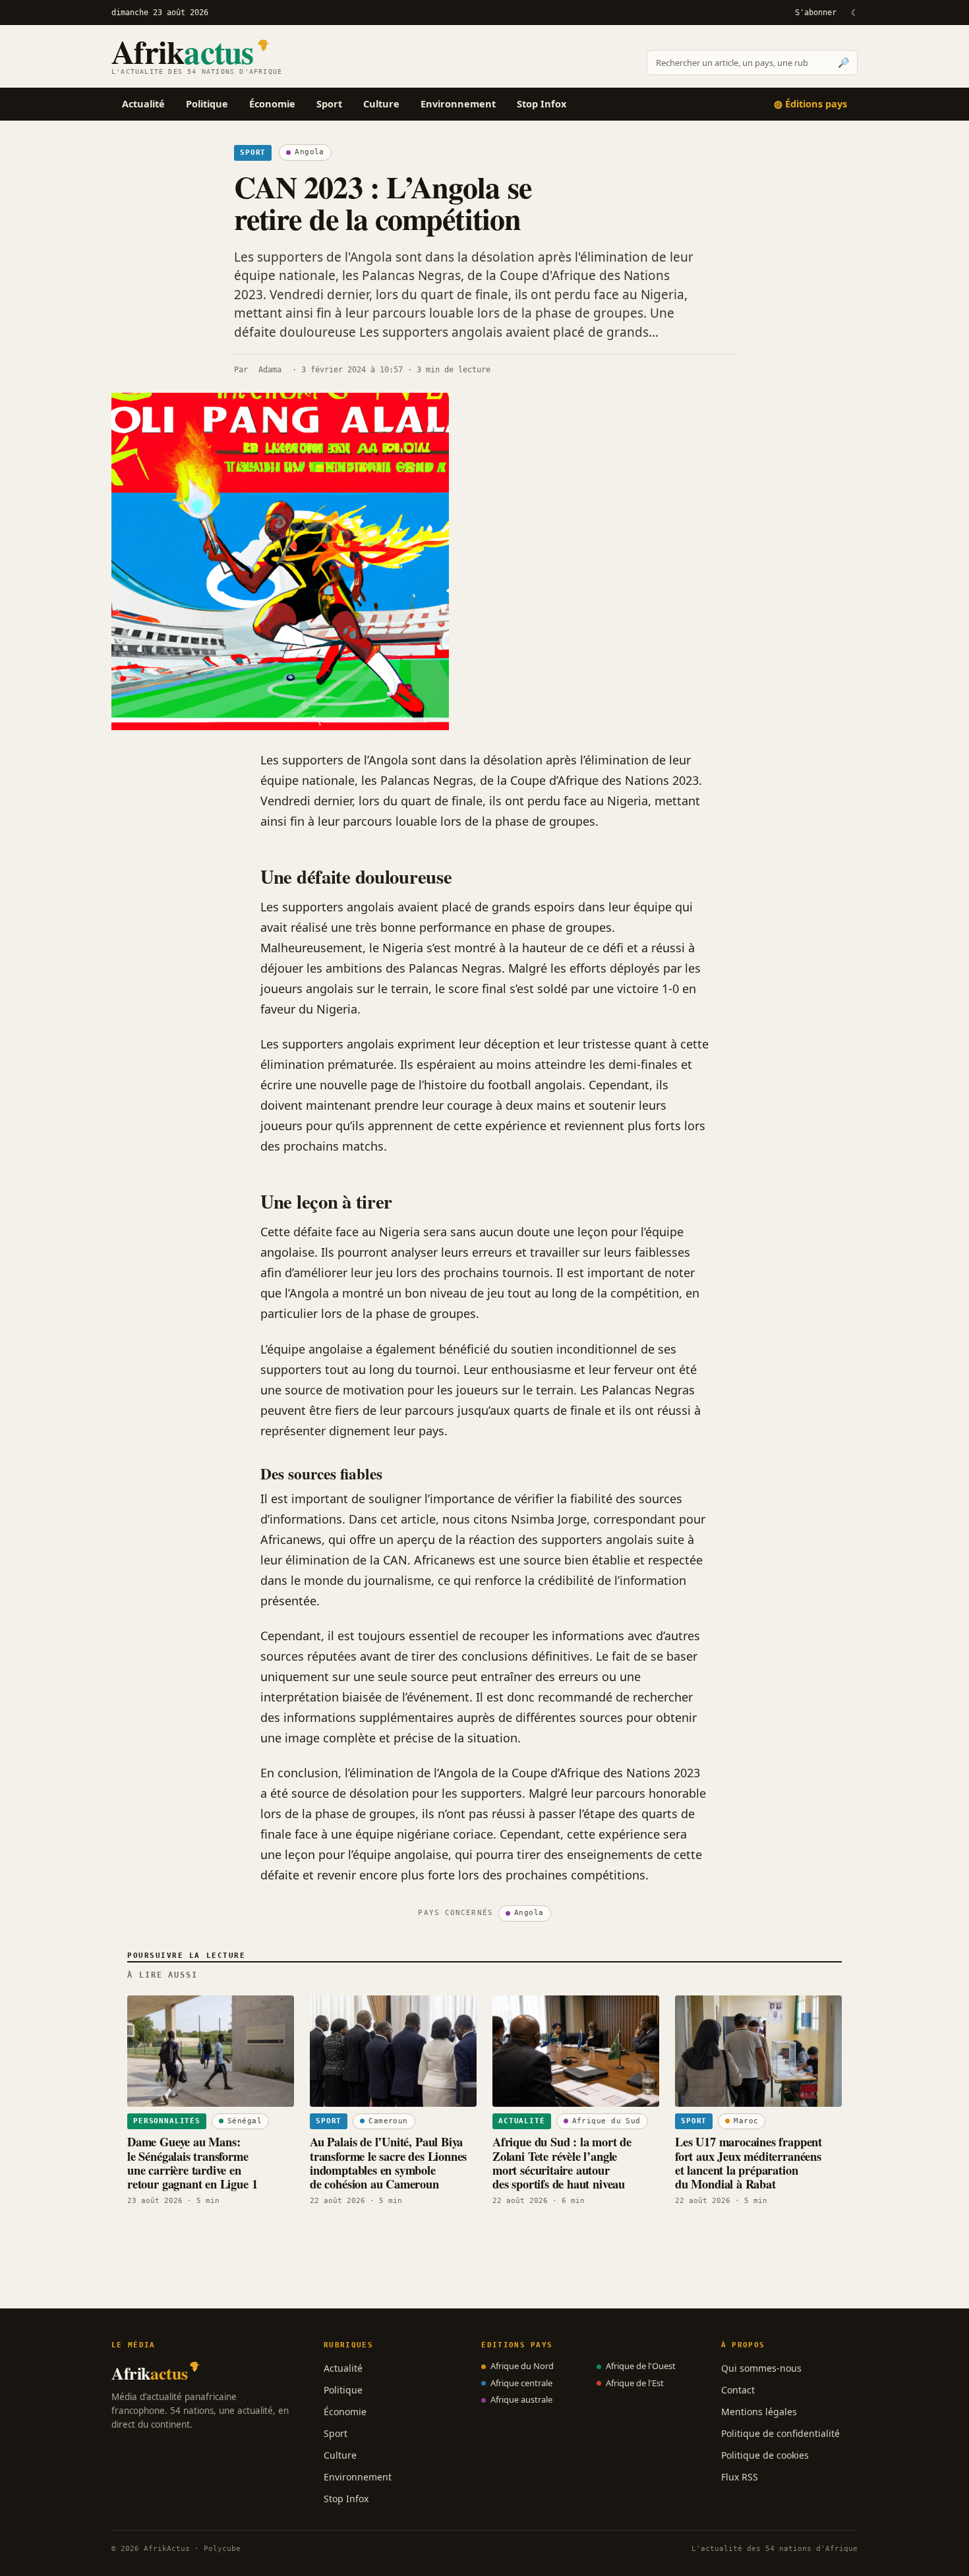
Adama (270, 370)
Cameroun (388, 2121)
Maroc (746, 2121)
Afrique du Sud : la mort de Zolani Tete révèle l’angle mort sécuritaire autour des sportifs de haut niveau (562, 2162)
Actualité (143, 103)
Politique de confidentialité (780, 2433)
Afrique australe (521, 2399)
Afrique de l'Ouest (641, 2366)
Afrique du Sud (606, 2121)
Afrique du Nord (522, 2366)
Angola (309, 152)
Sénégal (245, 2121)
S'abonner (816, 13)
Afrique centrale (521, 2383)
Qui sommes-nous (761, 2368)
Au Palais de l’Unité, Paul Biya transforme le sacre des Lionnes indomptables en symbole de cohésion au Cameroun (388, 2162)
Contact (738, 2390)
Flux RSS (740, 2477)
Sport (329, 103)
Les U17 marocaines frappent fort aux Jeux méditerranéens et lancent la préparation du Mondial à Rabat (749, 2162)
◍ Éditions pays (810, 103)
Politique (207, 103)
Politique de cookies (765, 2455)
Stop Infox (542, 103)
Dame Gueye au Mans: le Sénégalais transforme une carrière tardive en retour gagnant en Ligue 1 (192, 2162)
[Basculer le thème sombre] (854, 13)
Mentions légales (759, 2412)
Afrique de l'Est (635, 2383)
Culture (381, 103)
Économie (272, 103)
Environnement (458, 103)
